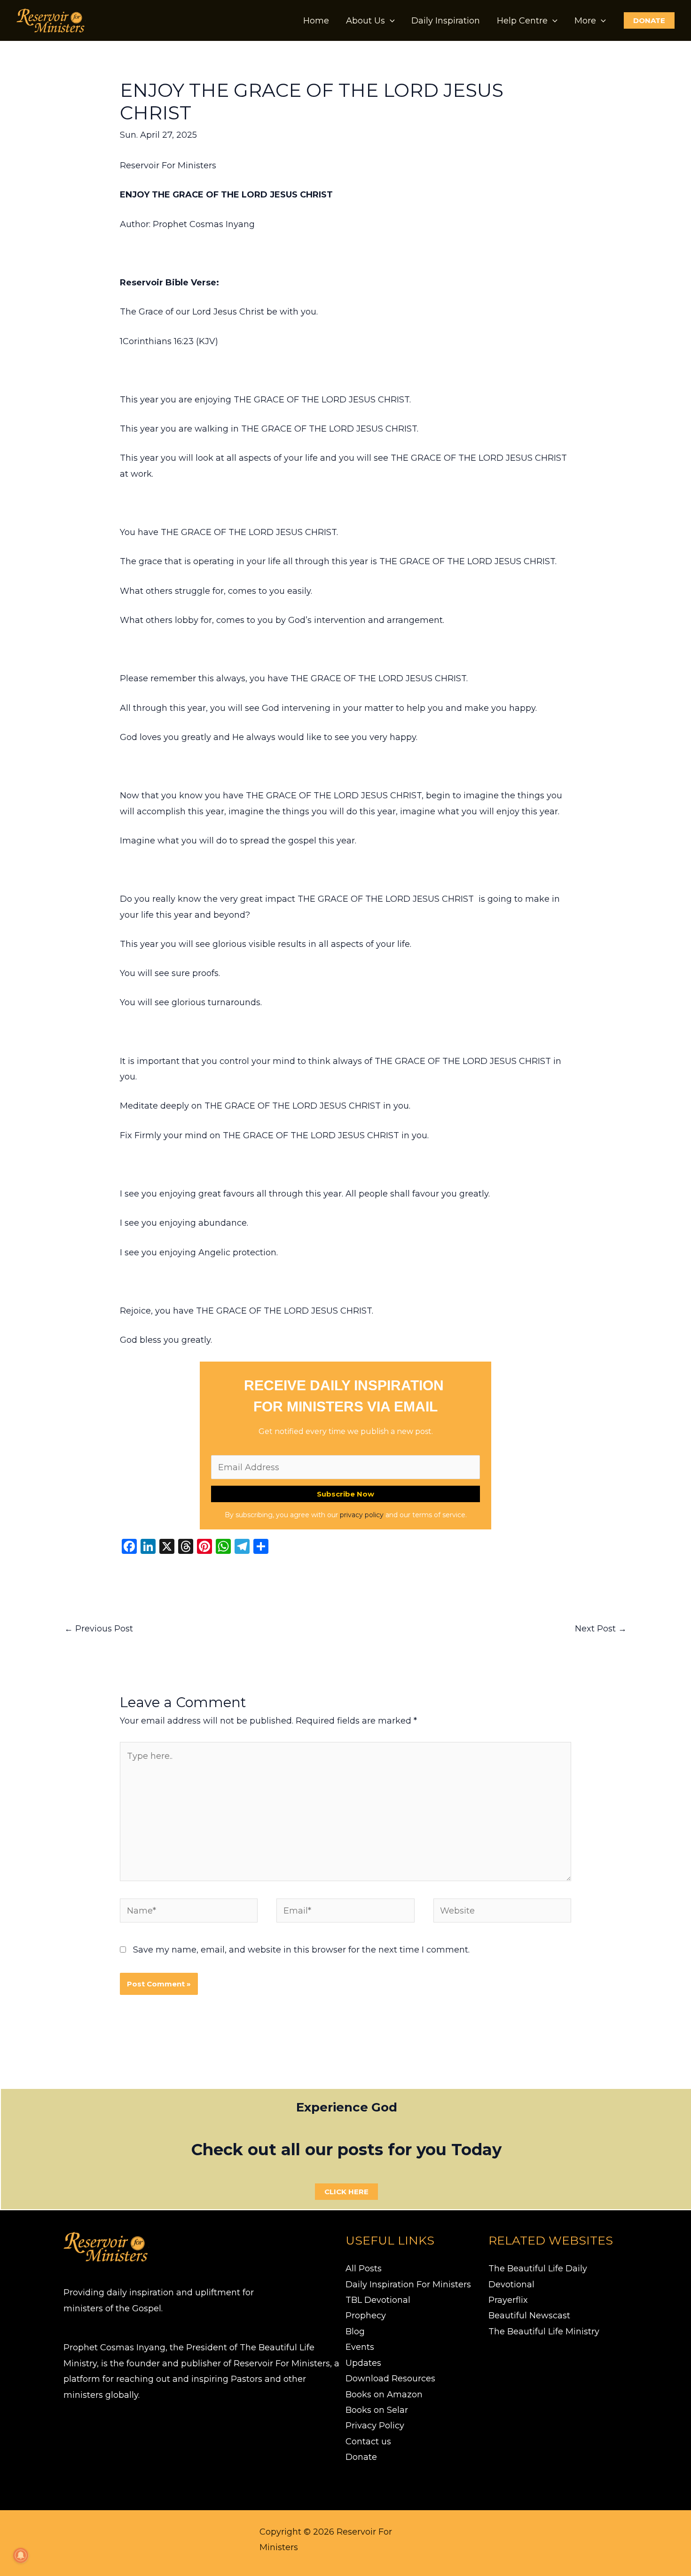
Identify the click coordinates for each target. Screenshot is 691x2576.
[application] (390, 21)
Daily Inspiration (446, 21)
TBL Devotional (378, 2300)
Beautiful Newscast (529, 2316)
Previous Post (99, 1629)
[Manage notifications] (21, 2555)
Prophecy (366, 2316)
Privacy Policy (375, 2426)
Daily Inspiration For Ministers (408, 2285)
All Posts (364, 2269)
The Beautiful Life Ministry (544, 2332)
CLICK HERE (346, 2192)
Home (316, 21)
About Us (365, 21)
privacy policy (362, 1515)
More (585, 21)
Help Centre (522, 21)
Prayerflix (508, 2300)
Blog (355, 2332)
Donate (361, 2457)
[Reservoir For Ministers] (51, 20)
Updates (363, 2363)
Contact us (368, 2442)
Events (360, 2347)
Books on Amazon (384, 2395)
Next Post (601, 1629)
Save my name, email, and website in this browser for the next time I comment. (301, 1950)
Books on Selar (377, 2410)
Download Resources (390, 2379)
